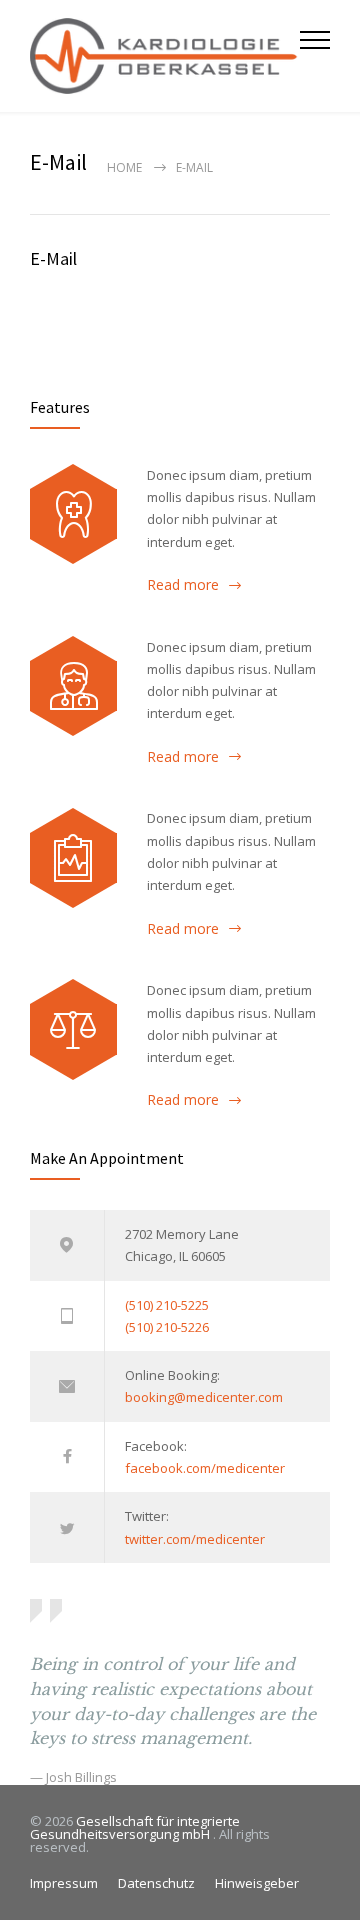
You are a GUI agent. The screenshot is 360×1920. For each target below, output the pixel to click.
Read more (183, 584)
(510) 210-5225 (167, 1305)
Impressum (64, 1883)
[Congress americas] (73, 858)
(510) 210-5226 (167, 1327)
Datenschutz (156, 1883)
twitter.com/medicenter (195, 1539)
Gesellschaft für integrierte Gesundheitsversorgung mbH (135, 1827)
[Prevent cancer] (73, 1029)
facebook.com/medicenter (205, 1468)
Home (124, 167)
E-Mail (53, 258)
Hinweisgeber (257, 1883)
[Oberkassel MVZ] (165, 56)
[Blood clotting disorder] (73, 514)
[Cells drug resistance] (73, 686)
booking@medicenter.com (204, 1397)
